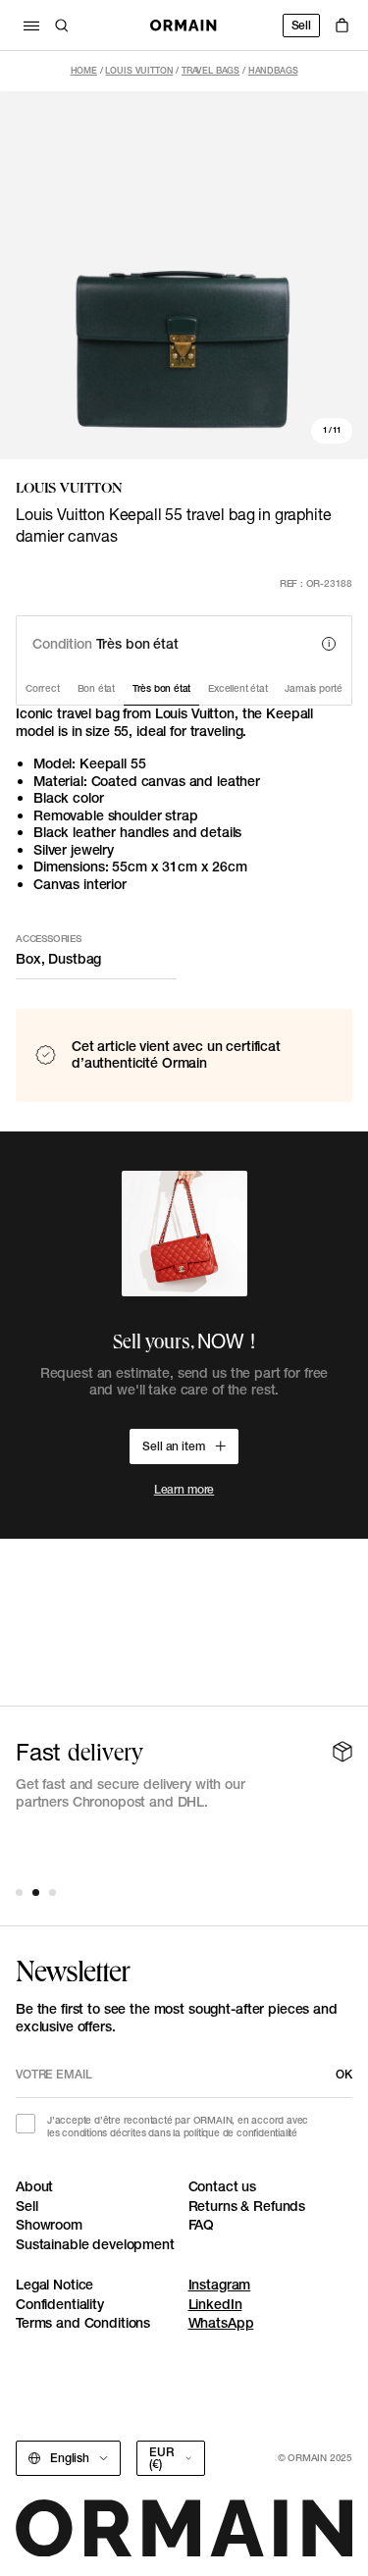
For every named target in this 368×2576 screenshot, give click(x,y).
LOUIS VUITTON (139, 70)
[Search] (62, 26)
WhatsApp (221, 2323)
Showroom (49, 2225)
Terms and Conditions (83, 2323)
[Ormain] (184, 26)
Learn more (184, 1489)
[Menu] (31, 26)
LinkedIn (215, 2304)
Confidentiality (60, 2304)
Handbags (273, 70)
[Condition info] (329, 644)
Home (84, 70)
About (34, 2186)
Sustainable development (95, 2244)
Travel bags (210, 70)
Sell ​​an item (173, 1446)
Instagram (220, 2285)
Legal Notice (54, 2285)
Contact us (223, 2186)
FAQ (202, 2225)
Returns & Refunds (247, 2206)
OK (344, 2074)
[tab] (19, 1893)
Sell (301, 25)
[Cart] (342, 26)
